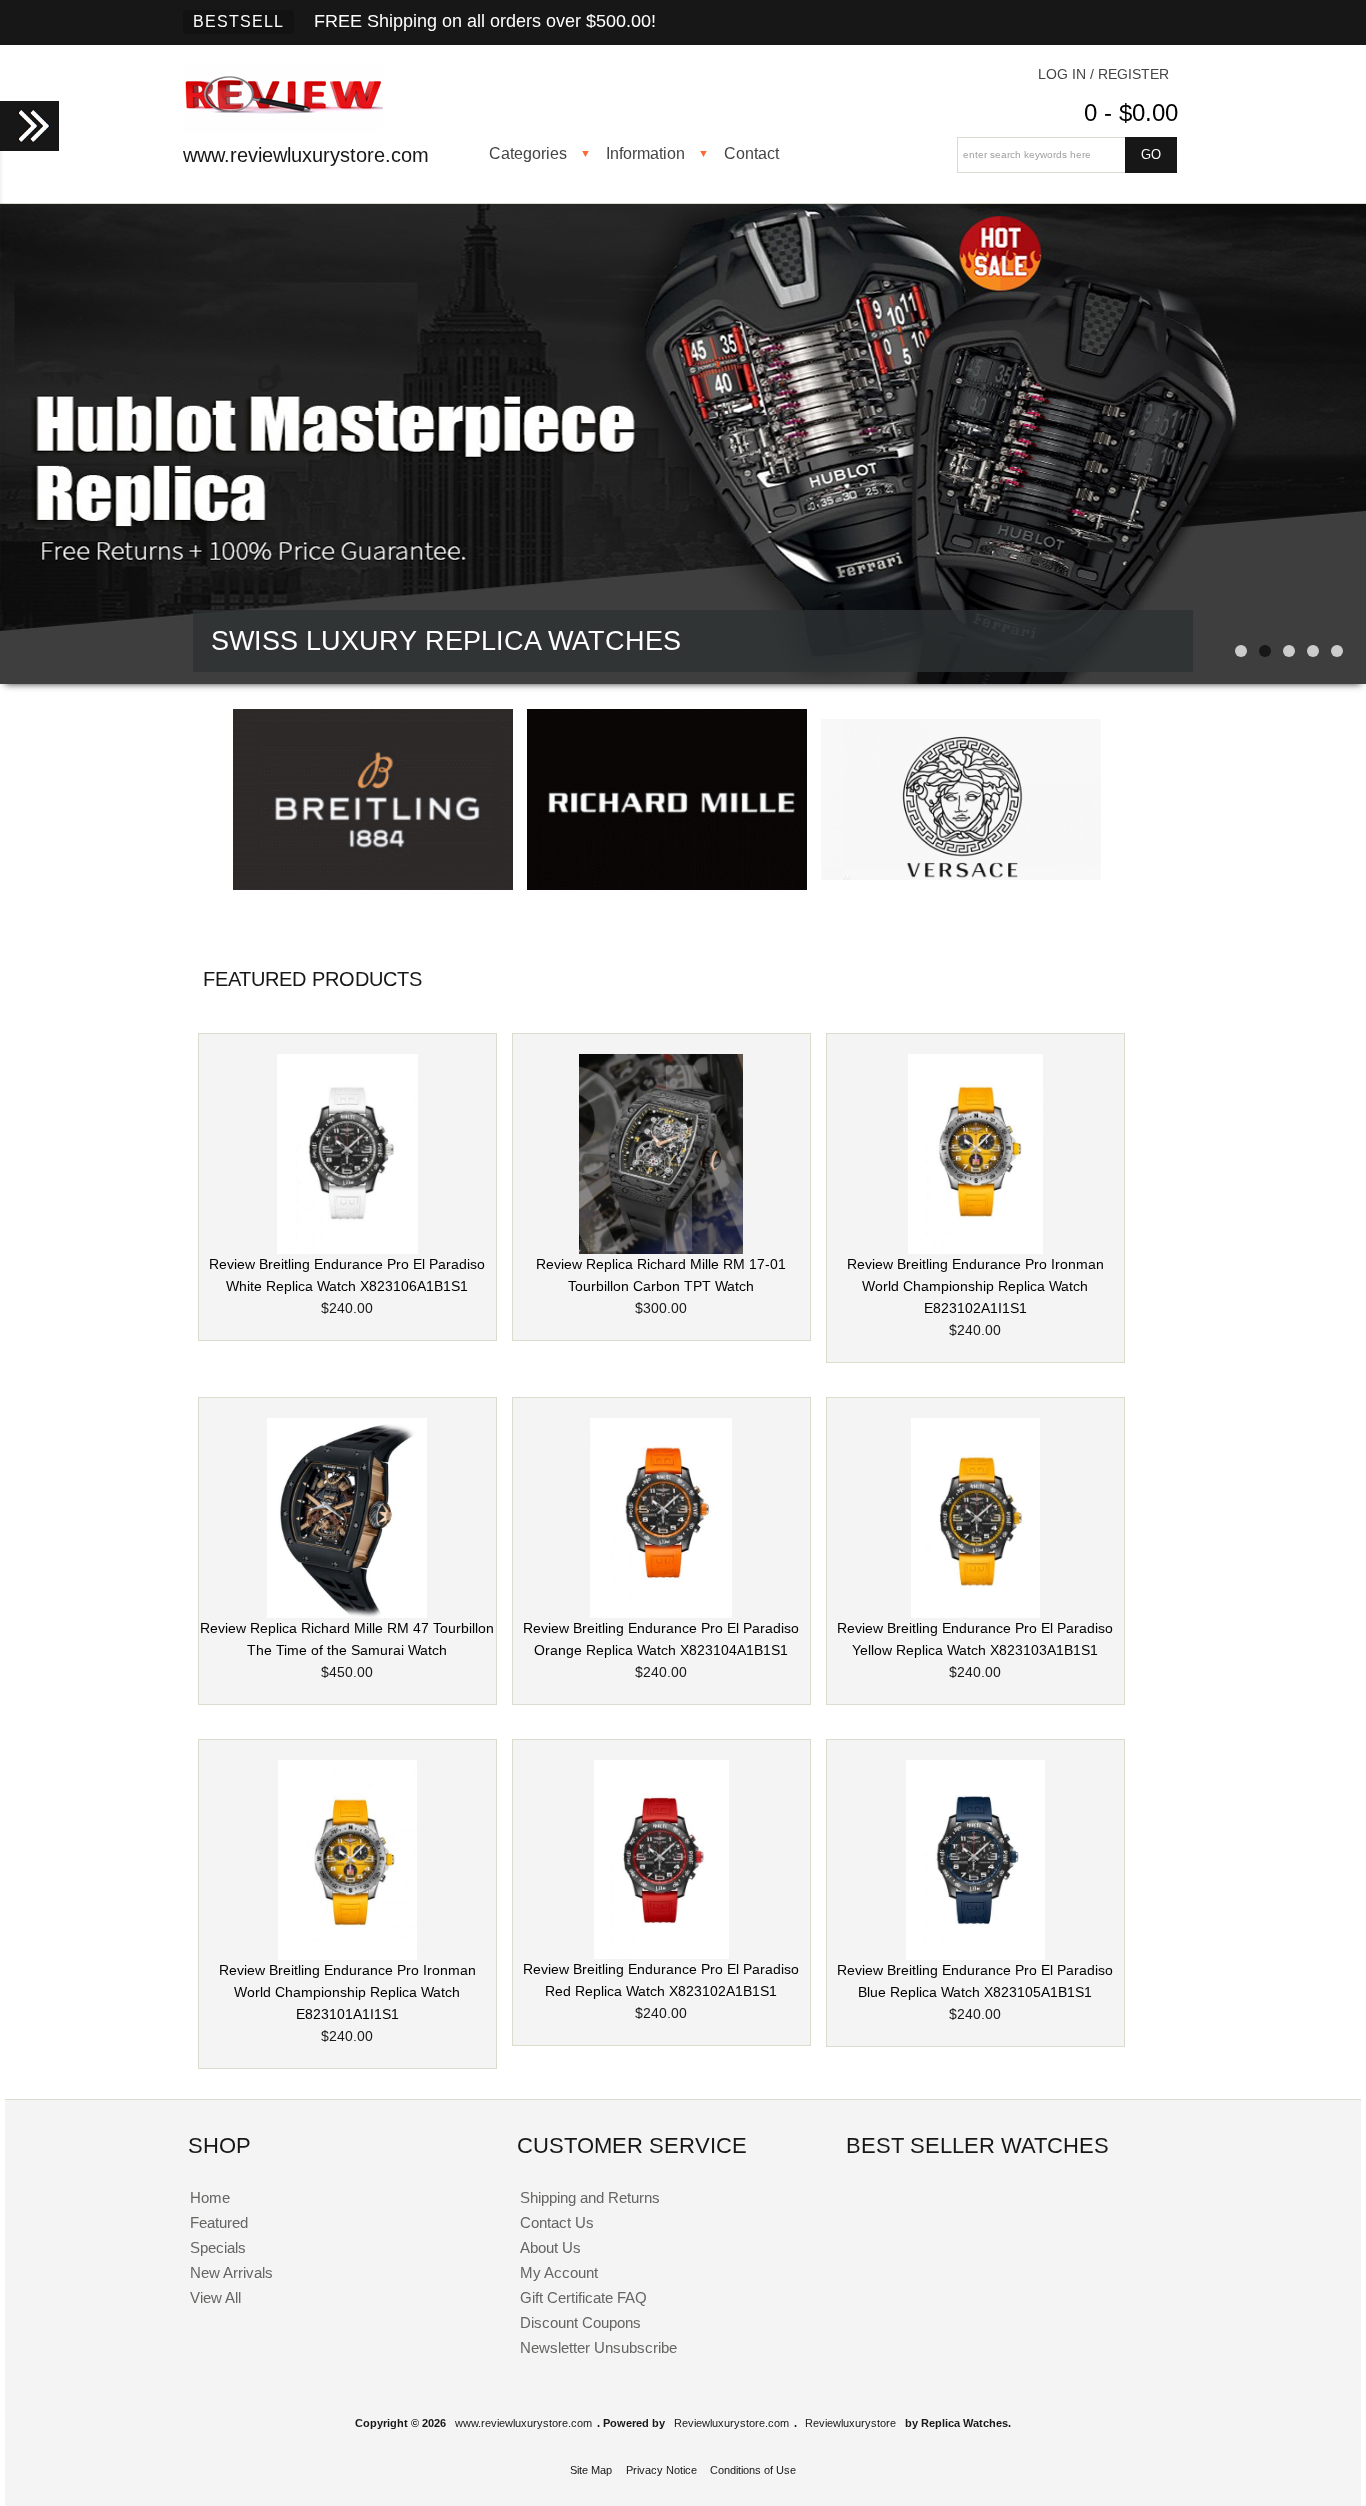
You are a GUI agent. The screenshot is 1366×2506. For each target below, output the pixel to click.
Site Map (591, 2470)
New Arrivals (231, 2272)
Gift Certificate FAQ (583, 2297)
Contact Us (557, 2222)
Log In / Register (1103, 74)
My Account (559, 2272)
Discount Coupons (580, 2322)
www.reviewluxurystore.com (523, 2423)
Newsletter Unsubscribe (598, 2347)
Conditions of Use (753, 2470)
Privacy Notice (661, 2470)
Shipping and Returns (590, 2197)
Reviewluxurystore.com (731, 2423)
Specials (218, 2247)
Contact (751, 153)
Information (645, 153)
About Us (550, 2247)
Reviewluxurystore (850, 2423)
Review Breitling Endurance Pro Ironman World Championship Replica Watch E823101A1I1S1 (347, 1992)
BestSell (238, 21)
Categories (528, 153)
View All (215, 2297)
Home (210, 2197)
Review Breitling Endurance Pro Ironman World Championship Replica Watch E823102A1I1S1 (975, 1286)
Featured (219, 2222)
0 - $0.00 (1131, 112)
